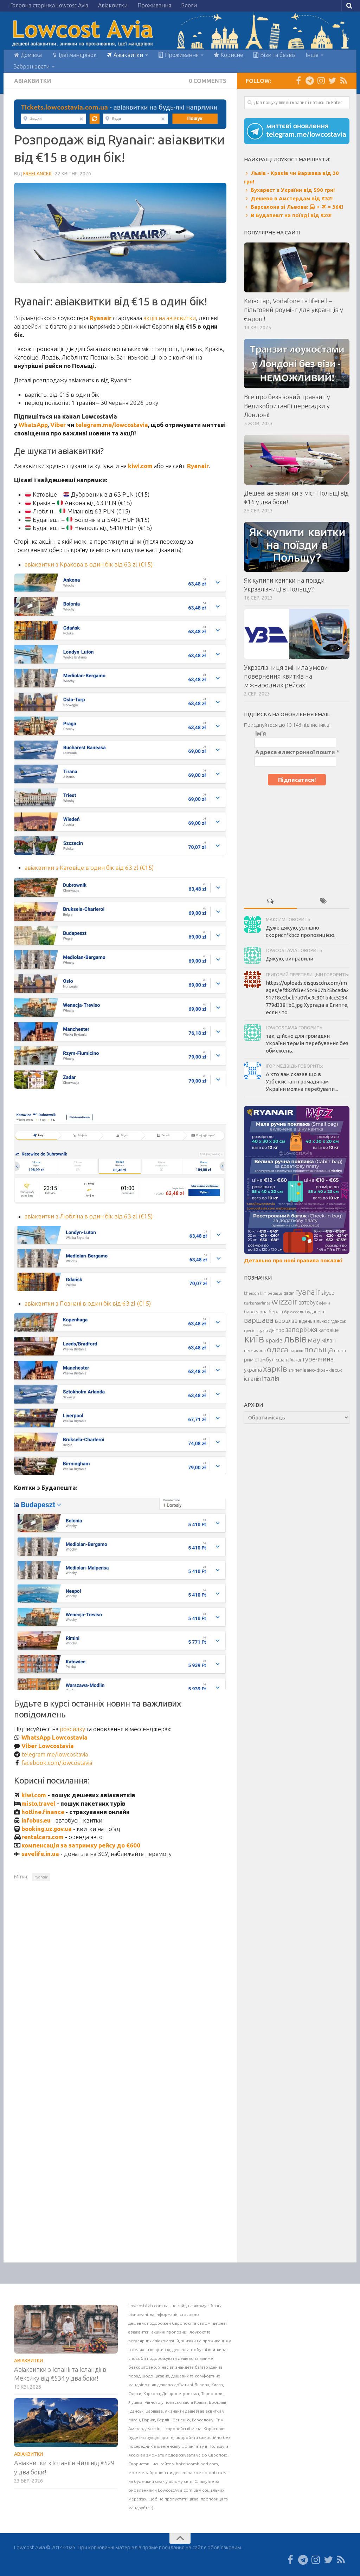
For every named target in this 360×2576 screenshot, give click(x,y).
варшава (259, 1320)
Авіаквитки (113, 5)
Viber (58, 425)
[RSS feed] (343, 80)
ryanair (41, 1877)
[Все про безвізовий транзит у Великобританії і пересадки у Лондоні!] (297, 364)
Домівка (31, 55)
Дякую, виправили (290, 959)
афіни (325, 1303)
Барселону (203, 2420)
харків (275, 1368)
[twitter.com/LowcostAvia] (332, 80)
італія (271, 1378)
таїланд (293, 1360)
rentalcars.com (43, 1837)
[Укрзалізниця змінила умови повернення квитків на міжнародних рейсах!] (297, 634)
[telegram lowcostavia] (310, 80)
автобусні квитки (204, 2350)
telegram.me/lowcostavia (112, 425)
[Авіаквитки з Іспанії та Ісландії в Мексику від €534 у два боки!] (66, 2329)
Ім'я (261, 733)
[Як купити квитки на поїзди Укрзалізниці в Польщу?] (297, 547)
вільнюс (321, 1321)
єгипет (295, 1370)
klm (263, 1293)
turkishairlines (257, 1303)
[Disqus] (120, 1983)
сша (280, 1360)
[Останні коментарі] (270, 901)
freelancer (37, 174)
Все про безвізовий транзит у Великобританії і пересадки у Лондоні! (287, 406)
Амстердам (140, 2429)
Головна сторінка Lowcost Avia (49, 5)
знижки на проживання (204, 2341)
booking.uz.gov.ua (47, 1829)
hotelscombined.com (197, 2464)
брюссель (294, 1312)
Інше (312, 55)
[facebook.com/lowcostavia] (298, 80)
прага (340, 1351)
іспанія (252, 1379)
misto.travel (38, 1803)
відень (306, 1321)
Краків (200, 2402)
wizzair (284, 1302)
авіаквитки (139, 2332)
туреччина (318, 1359)
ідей (213, 2367)
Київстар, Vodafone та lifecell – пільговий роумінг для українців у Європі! (294, 310)
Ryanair (101, 318)
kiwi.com (140, 466)
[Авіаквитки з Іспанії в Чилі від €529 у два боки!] (66, 2423)
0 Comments (208, 81)
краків (274, 1340)
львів (295, 1339)
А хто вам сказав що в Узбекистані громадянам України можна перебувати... (302, 1082)
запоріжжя (301, 1330)
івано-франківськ (322, 1370)
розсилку (72, 1729)
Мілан (134, 2420)
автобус (308, 1302)
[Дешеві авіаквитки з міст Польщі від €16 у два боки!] (297, 460)
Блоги (189, 5)
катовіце (329, 1330)
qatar (289, 1293)
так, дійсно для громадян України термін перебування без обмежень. (307, 1043)
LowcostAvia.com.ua (148, 2306)
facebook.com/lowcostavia (57, 1763)
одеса (278, 1349)
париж (296, 1351)
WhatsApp (33, 425)
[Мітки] (323, 901)
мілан (329, 1340)
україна (253, 1370)
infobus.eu (36, 1820)
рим (249, 1360)
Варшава (154, 2411)
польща (319, 1349)
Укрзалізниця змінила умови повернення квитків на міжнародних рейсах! (286, 676)
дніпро (277, 1330)
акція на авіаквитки (170, 318)
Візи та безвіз (277, 55)
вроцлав (286, 1321)
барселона (256, 1312)
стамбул (265, 1360)
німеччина (255, 1351)
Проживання (154, 5)
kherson (252, 1293)
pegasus (275, 1293)
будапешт (316, 1312)
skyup (328, 1293)
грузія (262, 1331)
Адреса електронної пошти (297, 752)
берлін (276, 1312)
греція (250, 1331)
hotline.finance (43, 1812)
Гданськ (136, 2411)
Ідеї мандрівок (77, 55)
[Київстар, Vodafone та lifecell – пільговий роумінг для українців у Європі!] (297, 267)
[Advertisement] (297, 839)
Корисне (231, 55)
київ (254, 1339)
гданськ (338, 1321)
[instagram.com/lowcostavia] (321, 80)
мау (314, 1340)
